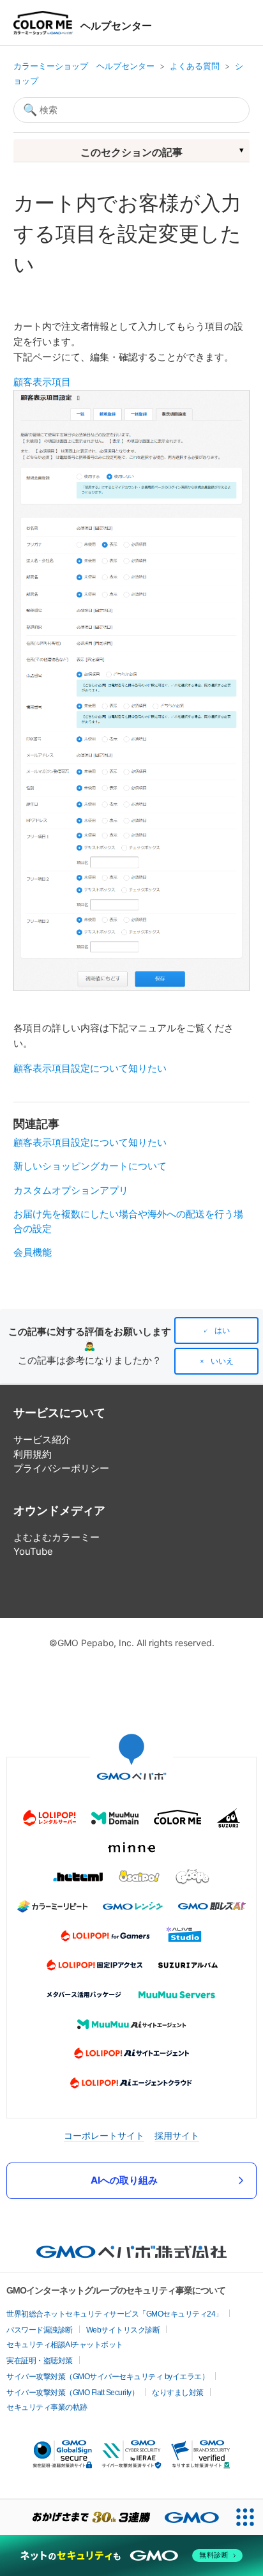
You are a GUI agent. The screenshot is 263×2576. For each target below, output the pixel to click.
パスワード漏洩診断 (40, 2330)
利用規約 (33, 1454)
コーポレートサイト (104, 2135)
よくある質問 (195, 66)
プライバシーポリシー (61, 1468)
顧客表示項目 (42, 382)
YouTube (33, 1551)
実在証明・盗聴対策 (40, 2361)
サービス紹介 (42, 1439)
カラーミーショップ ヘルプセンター (84, 66)
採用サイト (177, 2135)
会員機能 (33, 1252)
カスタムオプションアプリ (71, 1190)
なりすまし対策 (178, 2393)
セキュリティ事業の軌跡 (47, 2407)
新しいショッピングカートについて (90, 1166)
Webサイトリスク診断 (123, 2330)
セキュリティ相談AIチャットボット (65, 2345)
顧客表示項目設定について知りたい (90, 1068)
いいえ (222, 1361)
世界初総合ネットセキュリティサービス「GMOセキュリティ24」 (115, 2314)
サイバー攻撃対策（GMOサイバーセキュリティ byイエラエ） (108, 2377)
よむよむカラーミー (56, 1537)
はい (222, 1330)
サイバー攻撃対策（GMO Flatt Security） (72, 2393)
